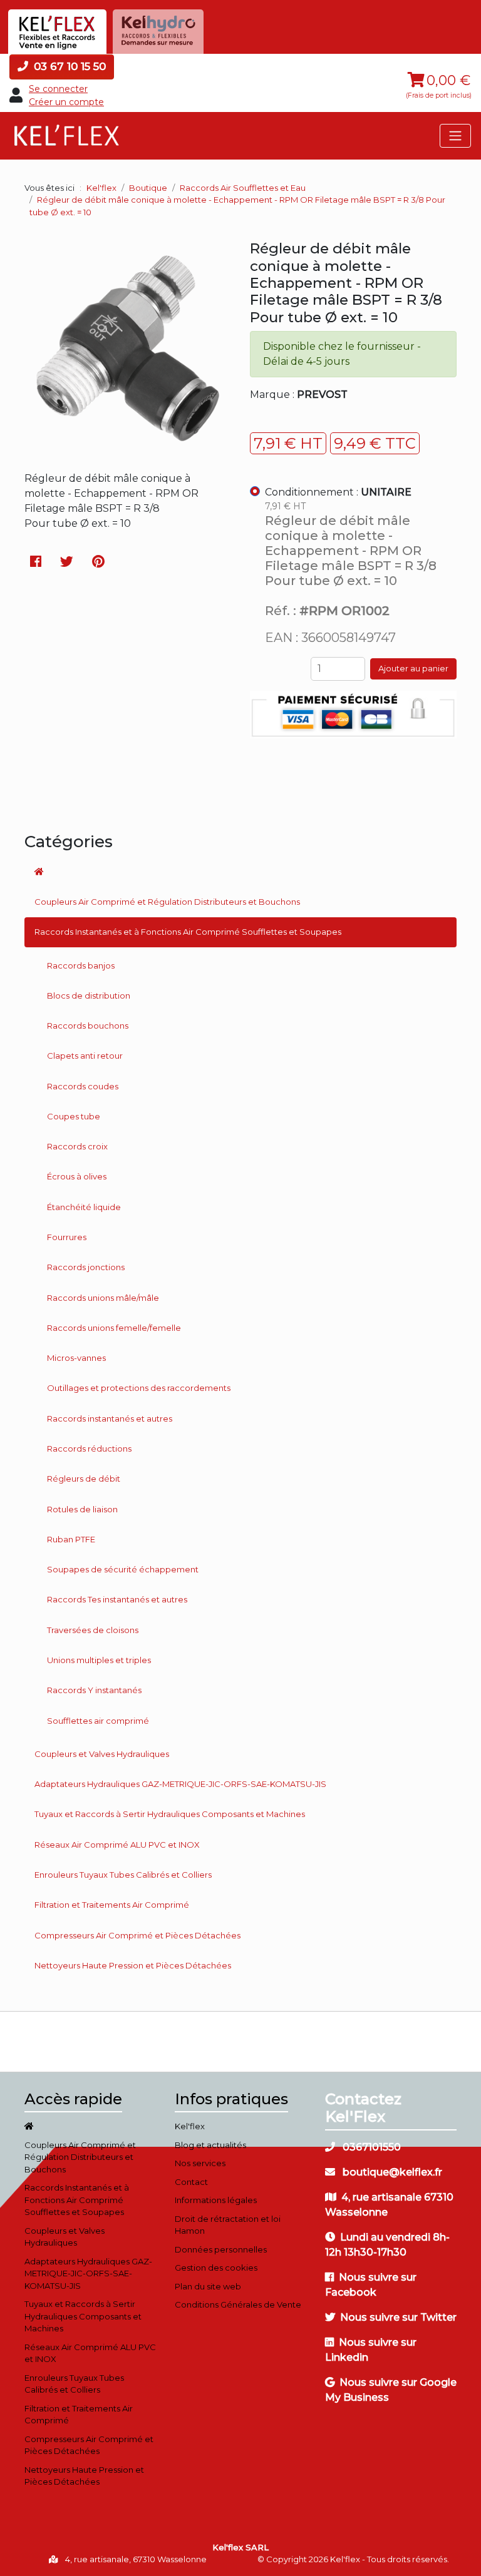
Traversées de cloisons (93, 1630)
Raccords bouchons (88, 1026)
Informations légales (216, 2200)
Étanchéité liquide (84, 1207)
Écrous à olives (77, 1176)
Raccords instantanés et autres (110, 1418)
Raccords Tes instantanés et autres (117, 1599)
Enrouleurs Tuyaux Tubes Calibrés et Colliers (123, 1875)
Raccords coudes (83, 1086)
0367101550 (370, 2147)
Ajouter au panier (413, 668)
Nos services (200, 2163)
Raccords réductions (89, 1448)
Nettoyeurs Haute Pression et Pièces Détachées (133, 1965)
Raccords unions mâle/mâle (103, 1298)
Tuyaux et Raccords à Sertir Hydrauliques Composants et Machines (170, 1814)
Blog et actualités (210, 2145)
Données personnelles (221, 2249)
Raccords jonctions (86, 1267)
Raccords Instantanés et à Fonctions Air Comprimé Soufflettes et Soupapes (188, 932)
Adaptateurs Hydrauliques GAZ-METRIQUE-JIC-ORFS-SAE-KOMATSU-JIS (180, 1784)
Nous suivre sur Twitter (398, 2317)
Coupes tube (74, 1116)
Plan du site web (208, 2286)
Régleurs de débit (84, 1479)
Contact (191, 2182)
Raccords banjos (81, 965)
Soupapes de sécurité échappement (123, 1569)
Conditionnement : (338, 492)
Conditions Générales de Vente (238, 2304)
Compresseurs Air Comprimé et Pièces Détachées (137, 1935)
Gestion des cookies (216, 2268)
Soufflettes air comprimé (98, 1721)
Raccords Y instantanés (94, 1690)
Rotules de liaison (82, 1509)
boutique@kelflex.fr (391, 2172)
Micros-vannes (76, 1358)
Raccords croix (77, 1146)
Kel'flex (101, 188)
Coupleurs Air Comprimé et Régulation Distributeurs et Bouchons (167, 902)
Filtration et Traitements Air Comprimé (112, 1905)
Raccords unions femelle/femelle (114, 1328)
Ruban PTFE (71, 1539)
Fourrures (67, 1237)
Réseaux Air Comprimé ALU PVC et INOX (117, 1845)
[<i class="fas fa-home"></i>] (240, 872)
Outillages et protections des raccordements (139, 1388)
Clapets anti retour (85, 1056)
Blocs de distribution (89, 995)
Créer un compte (66, 102)
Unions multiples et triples (99, 1660)
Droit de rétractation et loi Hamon (228, 2225)
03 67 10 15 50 (68, 66)
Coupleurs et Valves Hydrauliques (102, 1754)
